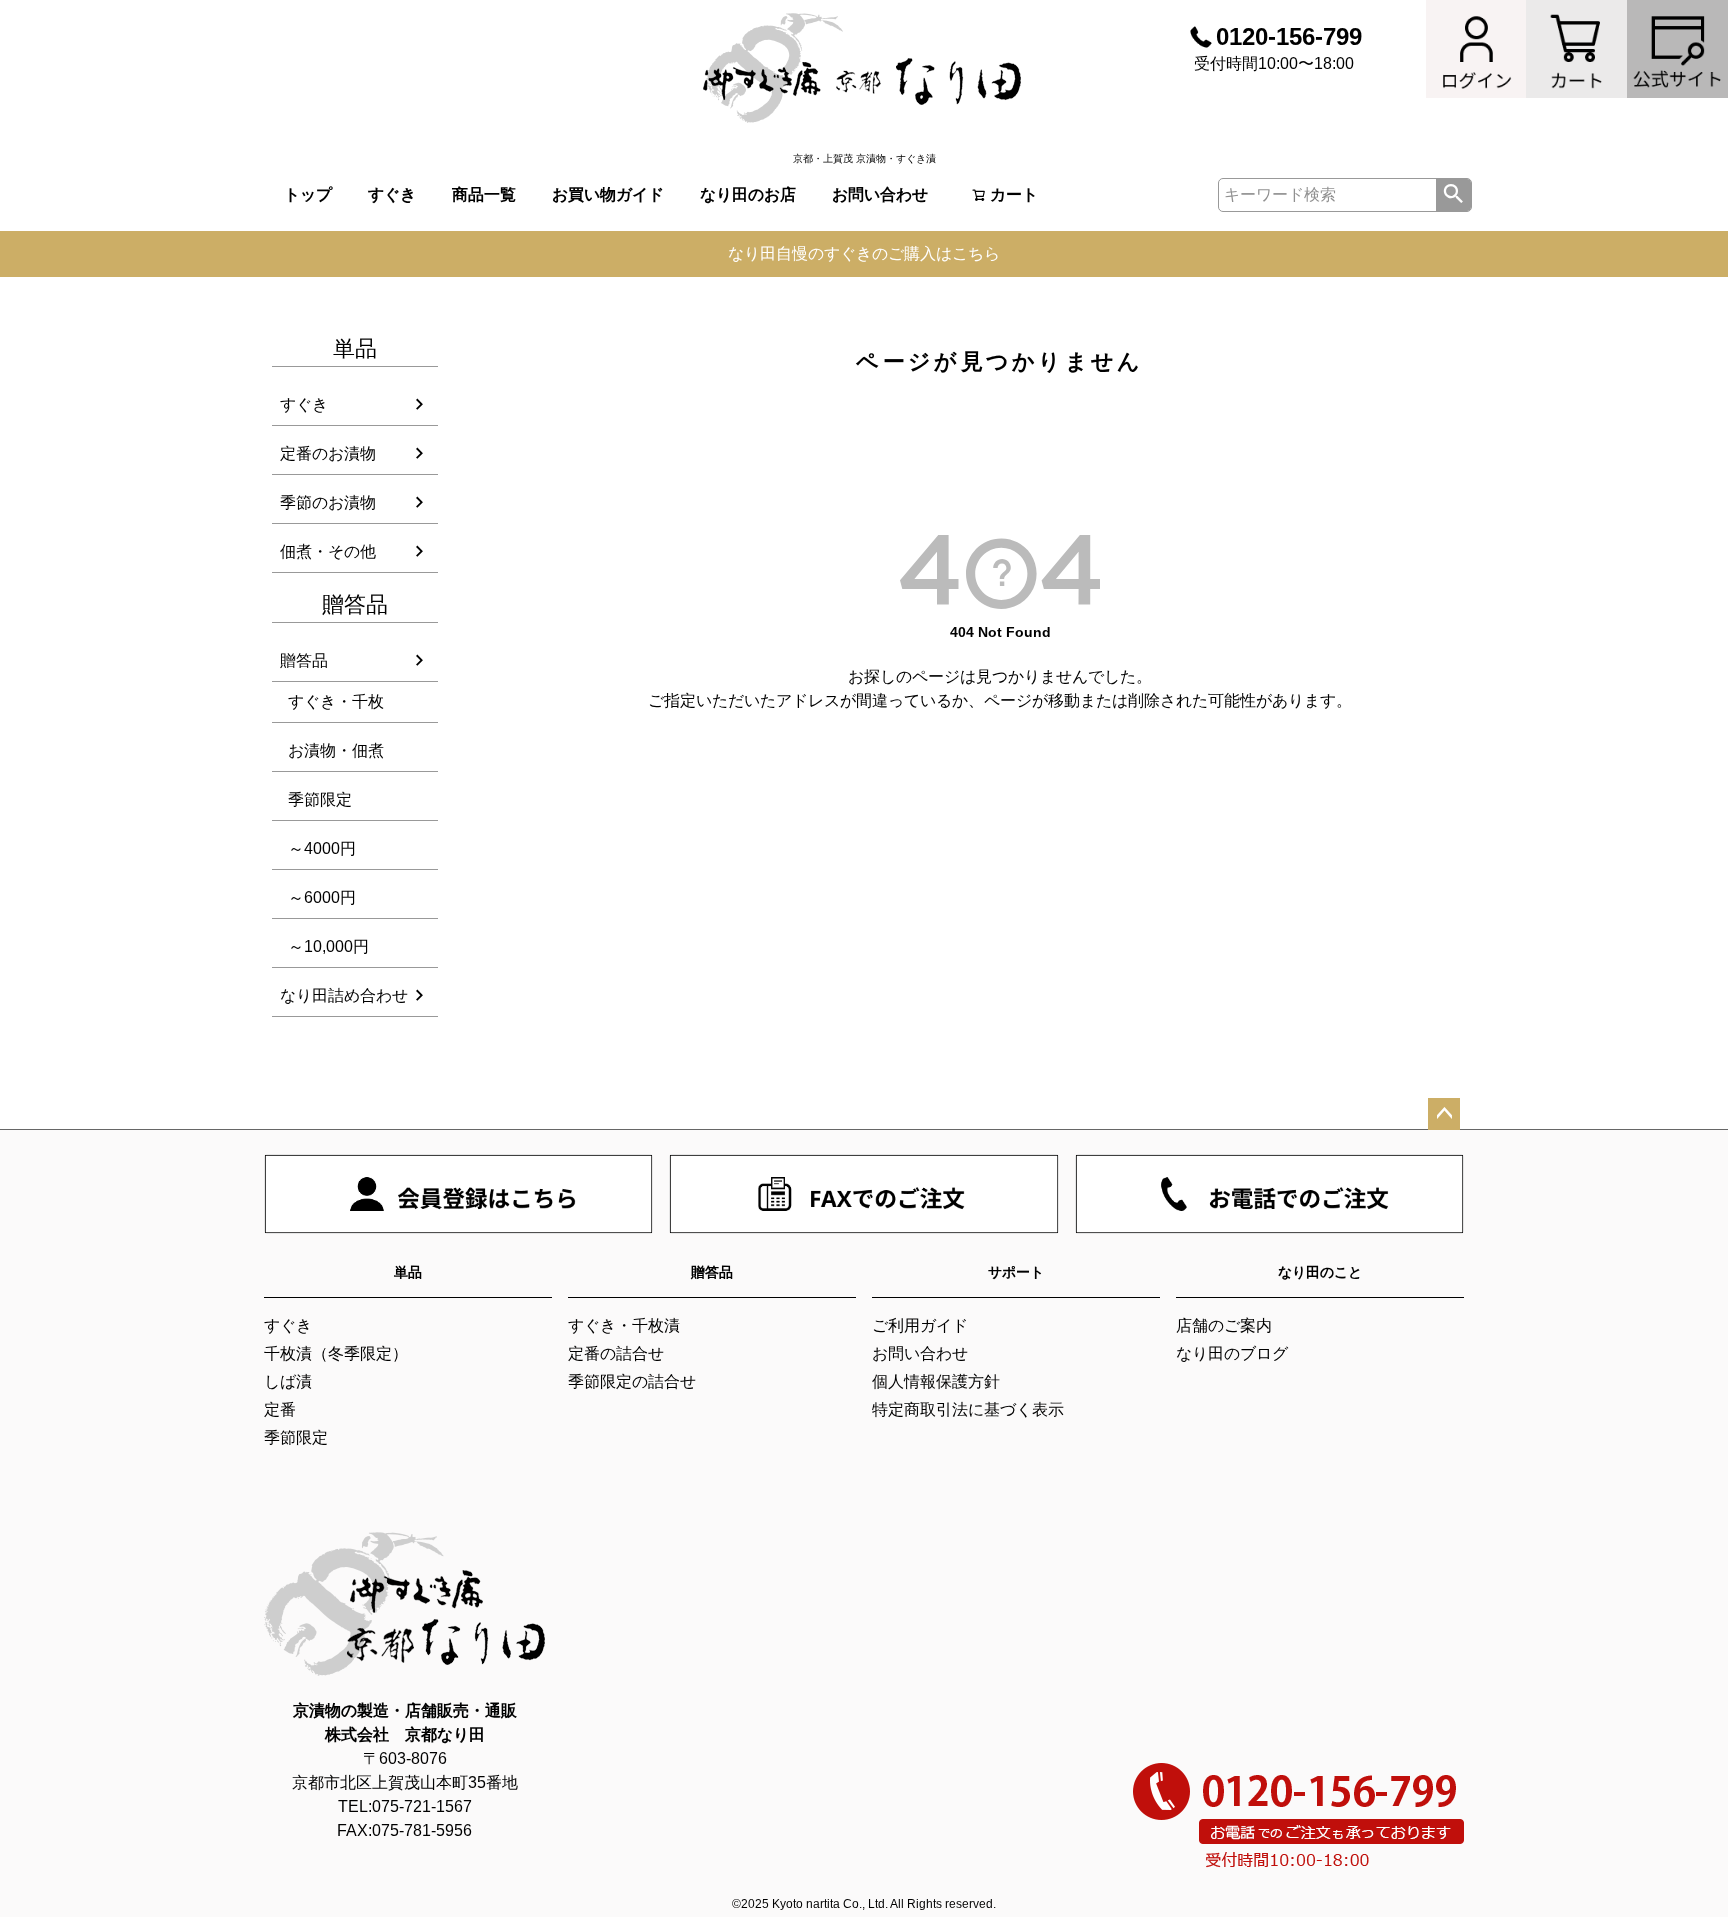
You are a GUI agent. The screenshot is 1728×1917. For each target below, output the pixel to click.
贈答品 (304, 660)
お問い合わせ (880, 194)
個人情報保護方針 (936, 1381)
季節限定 (320, 799)
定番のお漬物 (328, 453)
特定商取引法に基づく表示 (968, 1409)
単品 (408, 1272)
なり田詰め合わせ (344, 995)
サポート (1016, 1272)
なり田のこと (1320, 1272)
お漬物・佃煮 (336, 750)
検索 (1453, 195)
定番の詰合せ (616, 1353)
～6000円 (322, 897)
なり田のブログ (1232, 1353)
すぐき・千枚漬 (624, 1325)
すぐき (392, 194)
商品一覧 (484, 194)
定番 (280, 1409)
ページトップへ (1444, 1114)
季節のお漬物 (328, 502)
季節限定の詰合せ (632, 1381)
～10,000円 (328, 946)
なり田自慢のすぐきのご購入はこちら (864, 253)
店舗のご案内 (1224, 1325)
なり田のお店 (748, 194)
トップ (308, 194)
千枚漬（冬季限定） (336, 1353)
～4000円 (322, 848)
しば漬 (288, 1381)
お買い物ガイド (608, 194)
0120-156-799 (1289, 36)
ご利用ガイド (920, 1325)
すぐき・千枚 (336, 701)
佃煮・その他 (328, 551)
